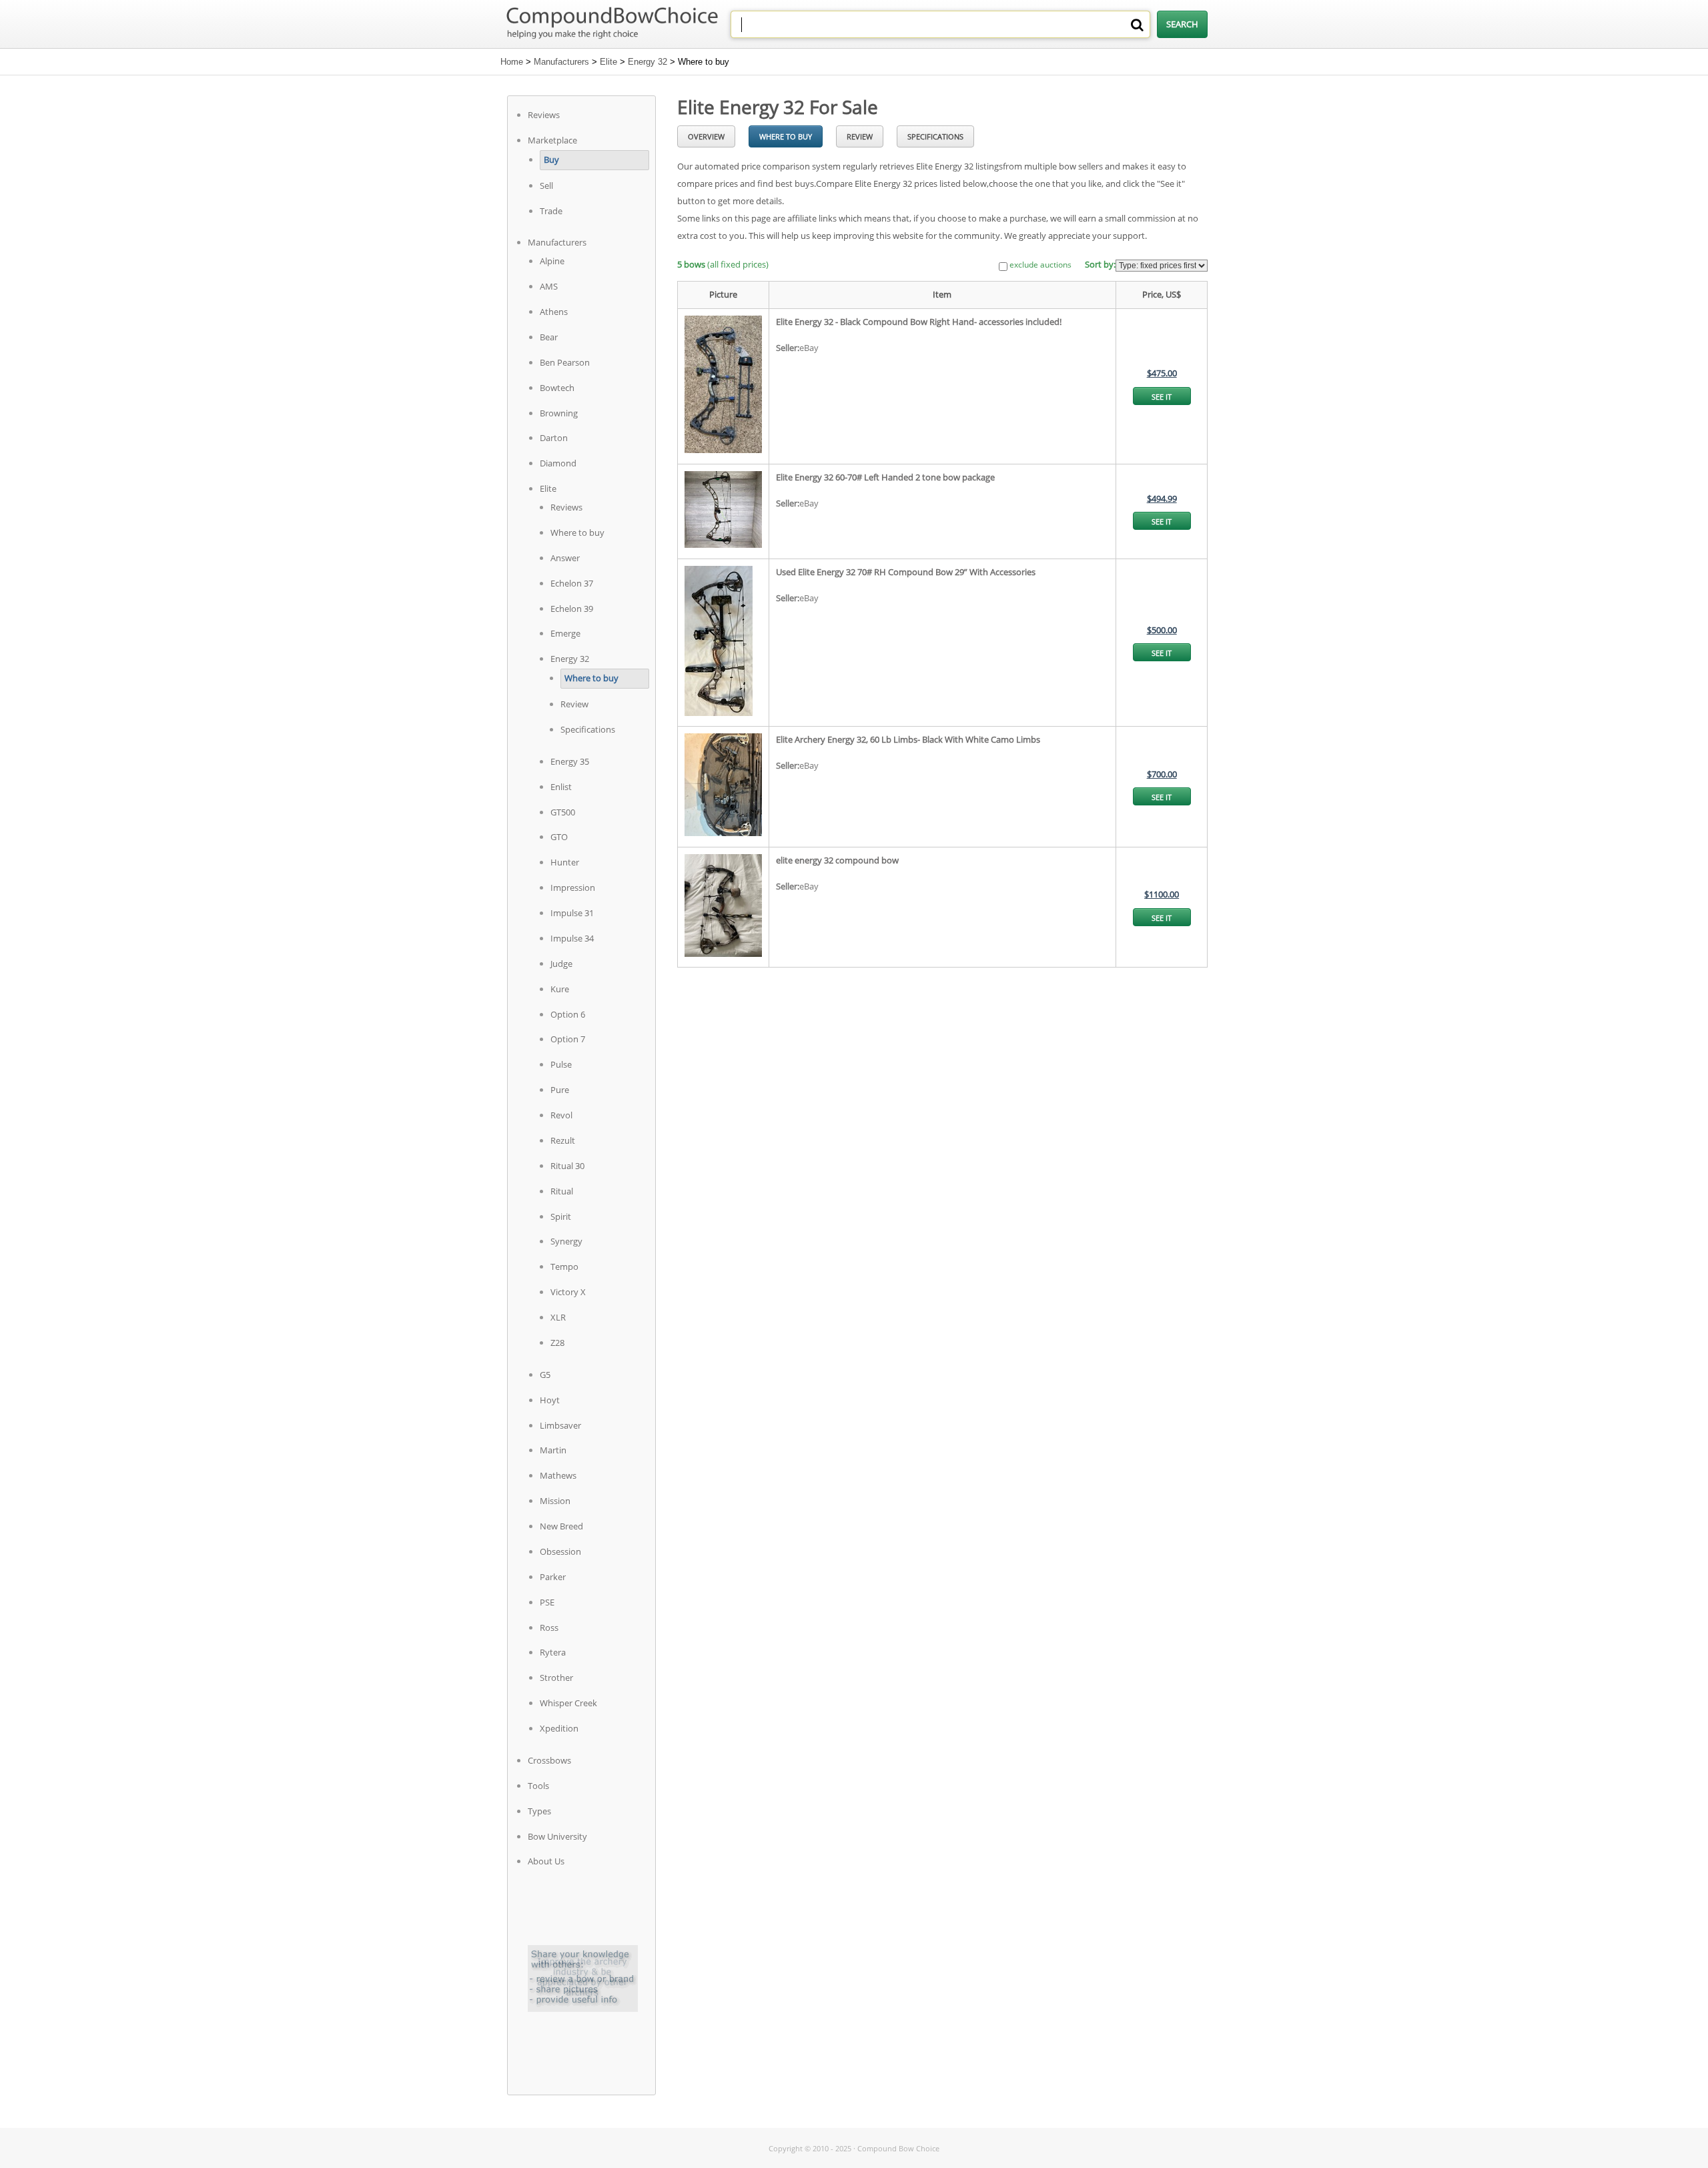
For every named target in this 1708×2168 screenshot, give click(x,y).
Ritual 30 (567, 1166)
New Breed (561, 1526)
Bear (549, 337)
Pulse (561, 1064)
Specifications (588, 729)
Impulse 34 (572, 938)
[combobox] (940, 24)
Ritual (562, 1191)
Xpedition (559, 1728)
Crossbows (549, 1760)
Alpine (552, 261)
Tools (538, 1786)
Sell (546, 186)
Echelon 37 (572, 583)
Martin (553, 1450)
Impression (573, 887)
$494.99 (1162, 498)
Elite (608, 62)
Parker (553, 1577)
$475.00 (1162, 373)
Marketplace (552, 140)
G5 (545, 1375)
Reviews (544, 115)
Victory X (568, 1292)
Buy (551, 159)
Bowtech (557, 388)
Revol (561, 1115)
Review (574, 704)
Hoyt (550, 1400)
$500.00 (1162, 630)
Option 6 (568, 1014)
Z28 (557, 1343)
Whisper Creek (568, 1703)
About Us (546, 1861)
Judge (561, 964)
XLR (558, 1317)
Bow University (557, 1836)
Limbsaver (560, 1425)
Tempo (564, 1267)
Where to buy (577, 532)
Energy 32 (648, 62)
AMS (549, 286)
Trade (551, 211)
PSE (547, 1602)
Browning (559, 413)
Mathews (558, 1475)
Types (539, 1811)
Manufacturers (561, 62)
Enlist (561, 787)
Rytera (553, 1652)
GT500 (563, 812)
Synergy (566, 1241)
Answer (565, 558)
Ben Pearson (565, 362)
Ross (549, 1628)
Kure (560, 989)
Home (512, 62)
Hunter (565, 862)
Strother (556, 1678)
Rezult (563, 1140)
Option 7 (568, 1039)
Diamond (558, 463)
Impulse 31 (572, 913)
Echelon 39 (572, 609)
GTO (559, 837)
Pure (560, 1090)
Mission (555, 1501)
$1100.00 (1162, 894)
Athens (554, 312)
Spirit (561, 1216)
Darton (554, 438)
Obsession (560, 1551)
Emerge (565, 633)
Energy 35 (570, 761)
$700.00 (1162, 774)
